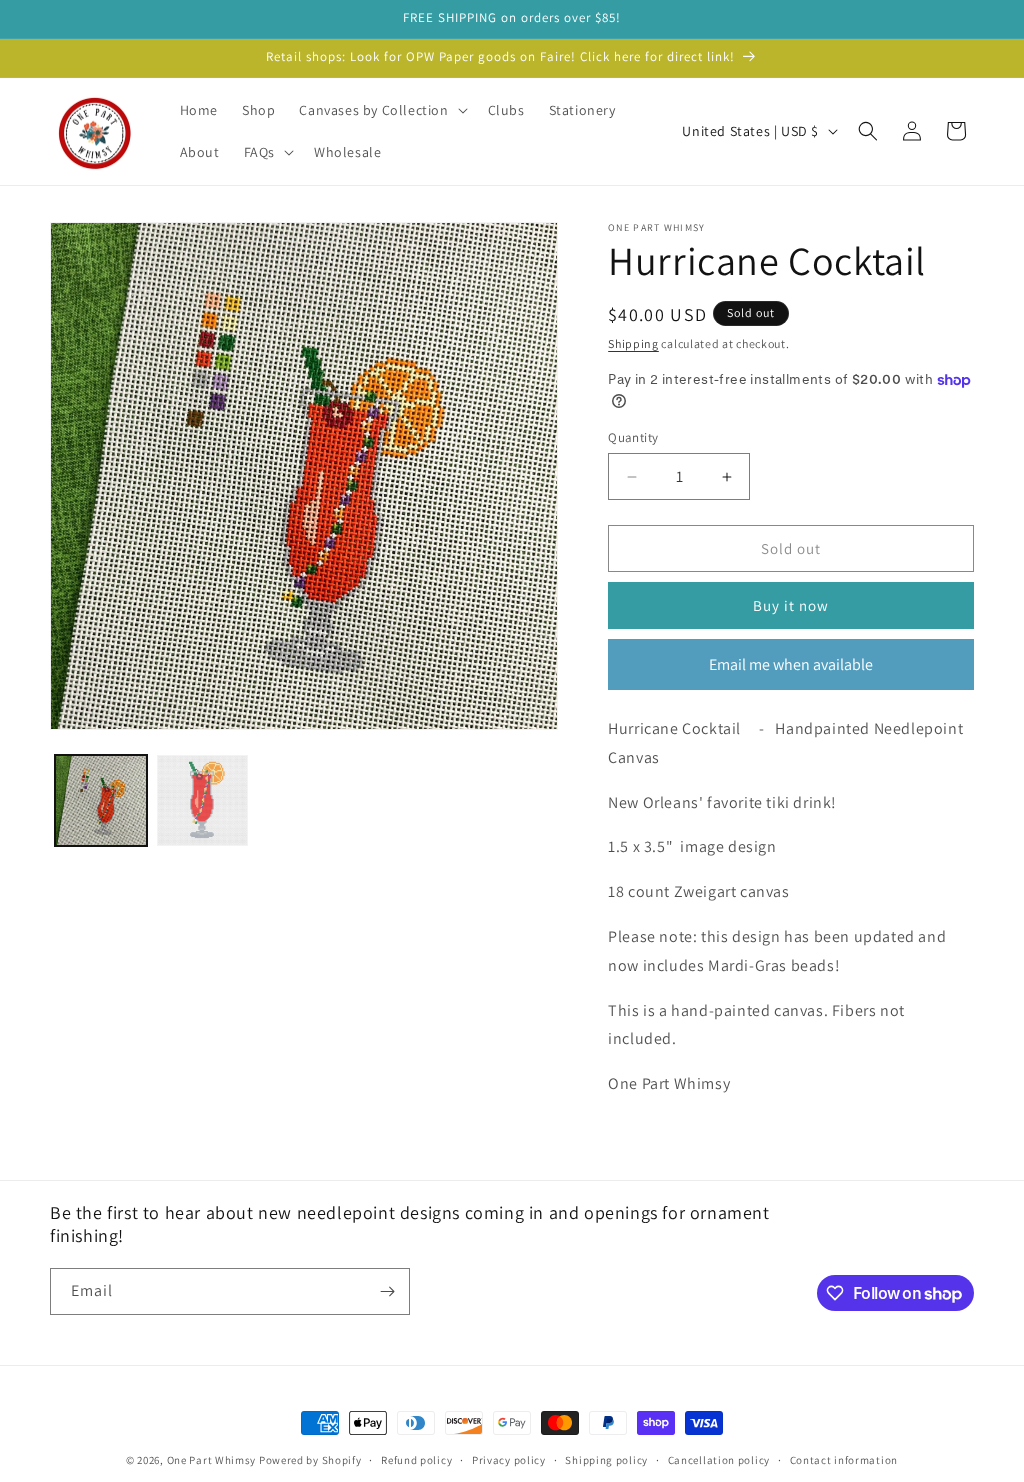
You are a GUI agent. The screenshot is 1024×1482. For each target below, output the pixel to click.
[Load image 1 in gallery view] (101, 801)
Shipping (633, 343)
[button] (381, 110)
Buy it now (791, 605)
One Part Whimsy (212, 1460)
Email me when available (791, 664)
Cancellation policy (719, 1460)
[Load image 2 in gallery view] (203, 801)
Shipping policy (606, 1460)
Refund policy (416, 1460)
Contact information (844, 1460)
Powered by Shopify (310, 1460)
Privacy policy (509, 1460)
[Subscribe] (387, 1291)
